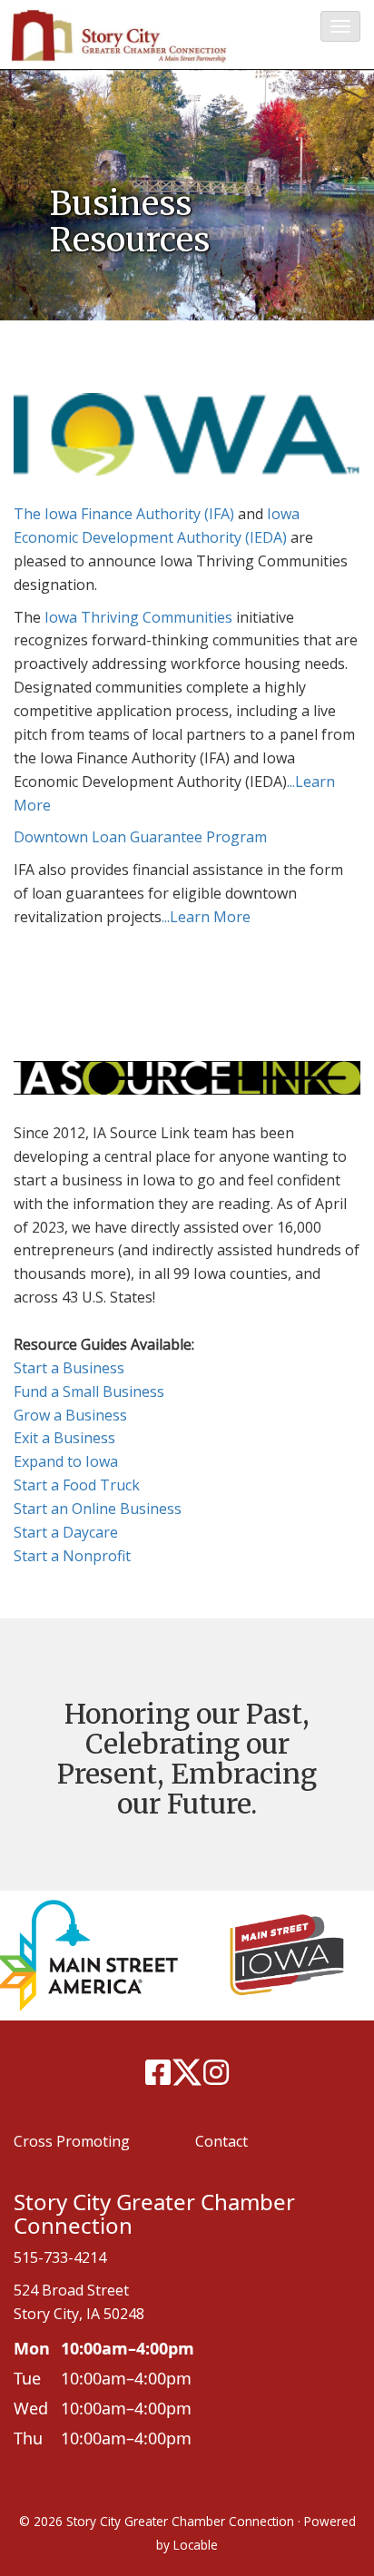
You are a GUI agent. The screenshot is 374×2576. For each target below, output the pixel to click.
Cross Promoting (72, 2141)
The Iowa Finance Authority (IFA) (124, 514)
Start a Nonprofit (72, 1556)
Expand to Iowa (66, 1461)
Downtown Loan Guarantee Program (140, 837)
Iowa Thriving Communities (138, 617)
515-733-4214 (60, 2257)
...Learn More (206, 917)
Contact (221, 2141)
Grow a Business (70, 1415)
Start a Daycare (66, 1532)
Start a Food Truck (77, 1485)
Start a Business (69, 1368)
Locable (196, 2545)
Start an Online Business (98, 1509)
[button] (340, 26)
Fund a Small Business (89, 1391)
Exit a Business (64, 1438)
